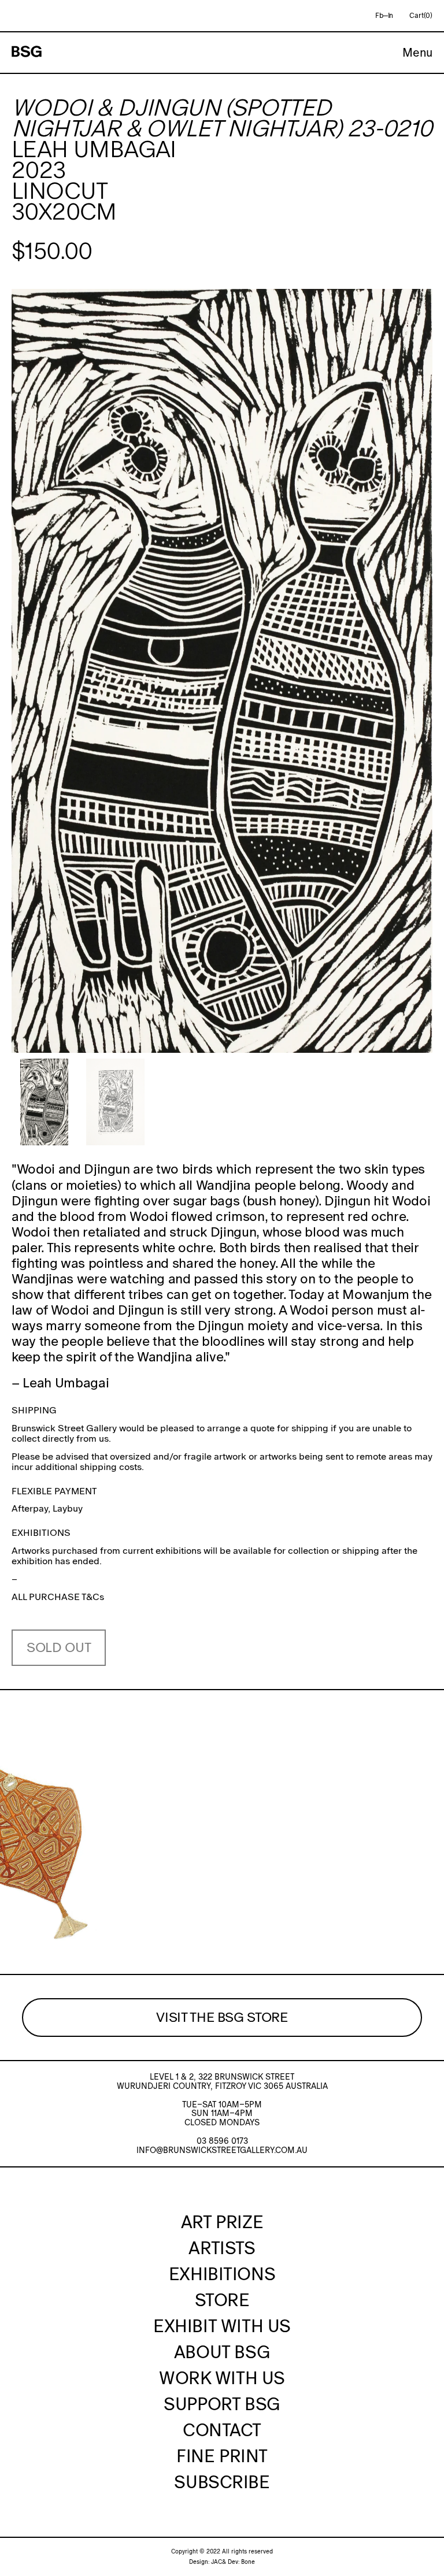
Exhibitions (222, 2274)
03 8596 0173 (222, 2141)
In (391, 16)
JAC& (219, 2562)
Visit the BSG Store (222, 2017)
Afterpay (30, 1508)
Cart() (421, 16)
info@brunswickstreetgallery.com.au (222, 2150)
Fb (379, 16)
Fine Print (222, 2456)
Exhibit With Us (222, 2326)
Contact (222, 2430)
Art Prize (222, 2222)
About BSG (222, 2352)
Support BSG (222, 2404)
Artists (222, 2248)
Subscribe (222, 2482)
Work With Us (222, 2378)
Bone (248, 2562)
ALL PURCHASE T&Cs (58, 1597)
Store (222, 2300)
